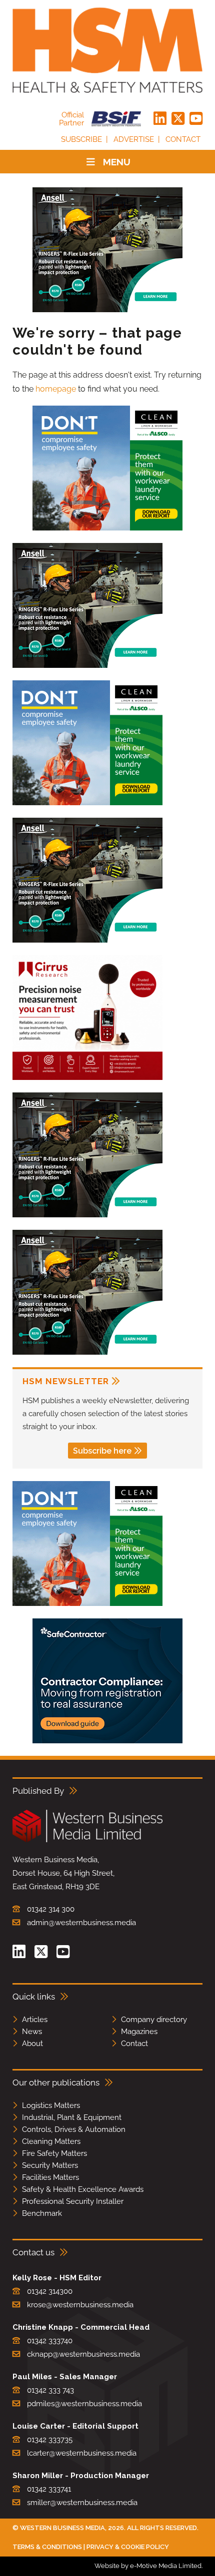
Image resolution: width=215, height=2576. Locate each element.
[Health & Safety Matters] (107, 50)
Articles (35, 2020)
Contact (183, 139)
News (32, 2032)
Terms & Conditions (47, 2547)
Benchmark (42, 2213)
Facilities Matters (50, 2177)
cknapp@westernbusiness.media (83, 2354)
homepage (56, 389)
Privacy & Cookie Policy (128, 2547)
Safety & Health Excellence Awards (83, 2189)
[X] (178, 119)
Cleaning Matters (51, 2141)
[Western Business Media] (87, 1840)
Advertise (134, 139)
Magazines (139, 2032)
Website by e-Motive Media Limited (148, 2566)
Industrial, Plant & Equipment (72, 2117)
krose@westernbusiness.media (80, 2305)
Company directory (154, 2020)
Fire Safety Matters (54, 2153)
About (32, 2044)
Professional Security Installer (73, 2201)
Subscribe (81, 139)
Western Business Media (62, 2528)
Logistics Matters (51, 2105)
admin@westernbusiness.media (81, 1923)
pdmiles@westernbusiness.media (84, 2404)
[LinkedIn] (160, 119)
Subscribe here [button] (102, 1451)
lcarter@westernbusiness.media (82, 2453)
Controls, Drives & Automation (74, 2129)
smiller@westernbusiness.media (82, 2503)
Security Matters (50, 2165)
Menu (117, 162)
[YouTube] (196, 119)
